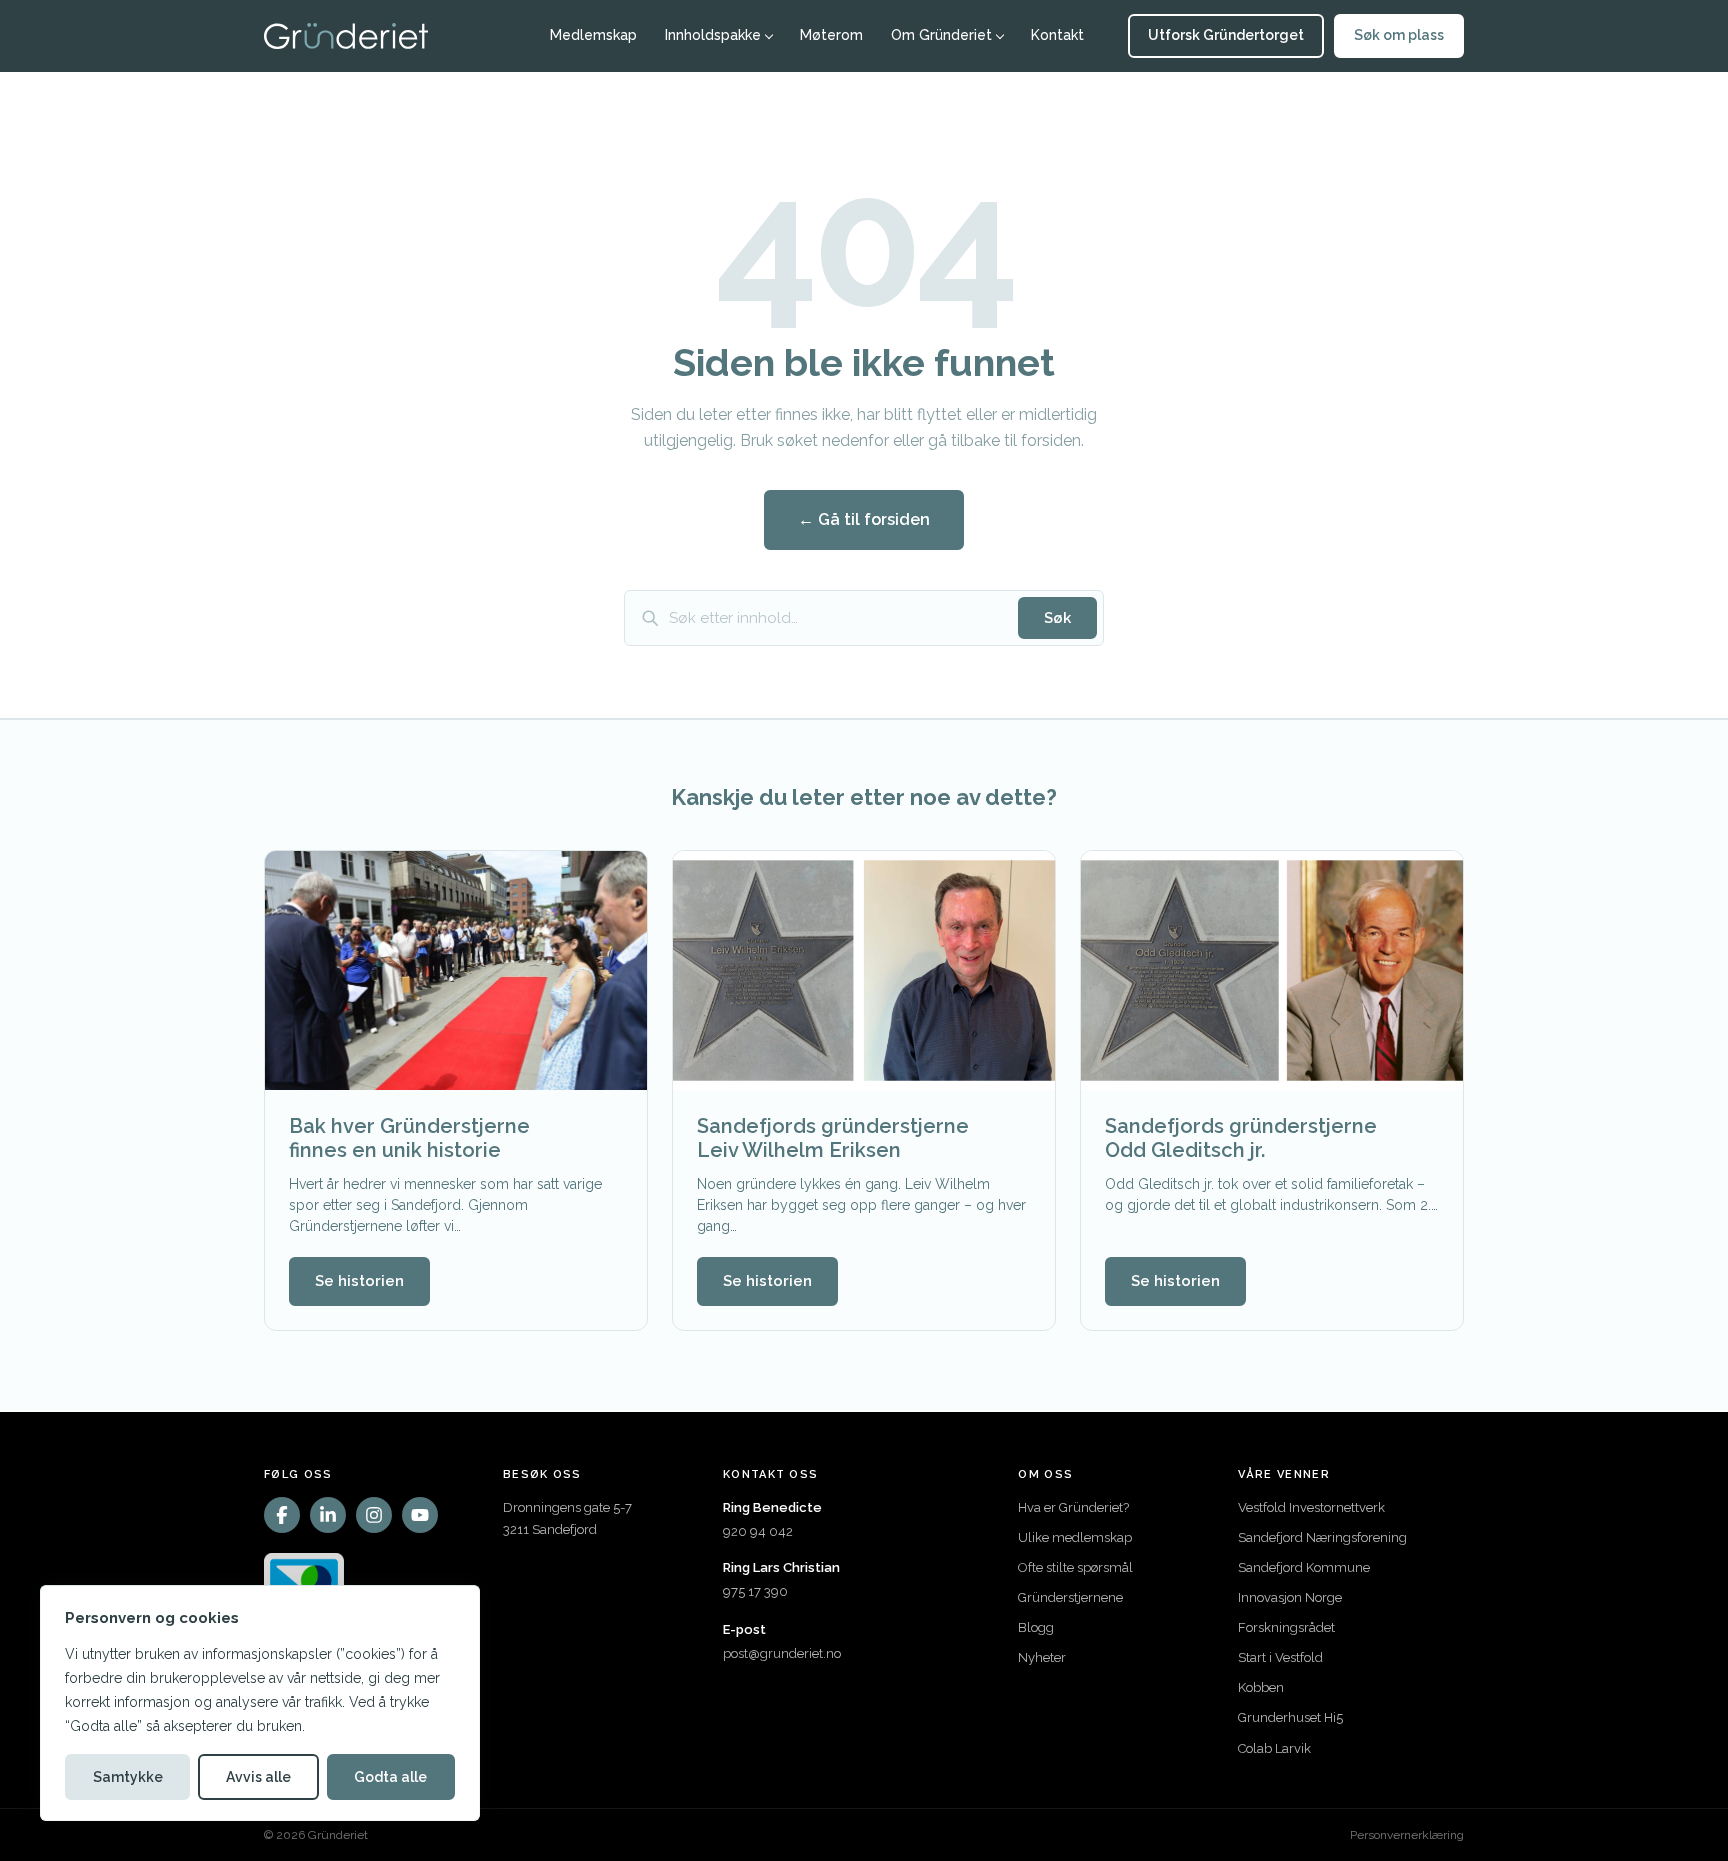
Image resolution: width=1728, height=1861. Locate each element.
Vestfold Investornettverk (1311, 1507)
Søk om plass (1399, 35)
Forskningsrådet (1286, 1627)
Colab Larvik (1274, 1748)
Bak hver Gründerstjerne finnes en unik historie (409, 1138)
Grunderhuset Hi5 (1290, 1717)
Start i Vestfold (1280, 1657)
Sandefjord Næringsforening (1322, 1537)
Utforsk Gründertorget (1226, 35)
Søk (1057, 618)
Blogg (1036, 1627)
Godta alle (390, 1777)
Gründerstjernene (1070, 1597)
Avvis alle (258, 1777)
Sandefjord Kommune (1304, 1567)
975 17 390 (755, 1591)
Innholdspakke (713, 35)
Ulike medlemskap (1075, 1537)
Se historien (359, 1281)
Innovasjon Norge (1290, 1597)
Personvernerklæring (1407, 1835)
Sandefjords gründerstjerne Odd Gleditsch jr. (1241, 1138)
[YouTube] (420, 1515)
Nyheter (1042, 1657)
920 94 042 (758, 1531)
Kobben (1261, 1687)
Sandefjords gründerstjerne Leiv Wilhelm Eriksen (833, 1138)
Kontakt (1057, 35)
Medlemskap (593, 35)
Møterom (831, 35)
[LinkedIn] (328, 1515)
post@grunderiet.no (782, 1653)
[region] (260, 1703)
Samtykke (128, 1777)
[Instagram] (374, 1515)
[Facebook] (282, 1515)
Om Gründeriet (941, 35)
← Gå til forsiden (864, 519)
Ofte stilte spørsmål (1075, 1567)
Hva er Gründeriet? (1073, 1507)
